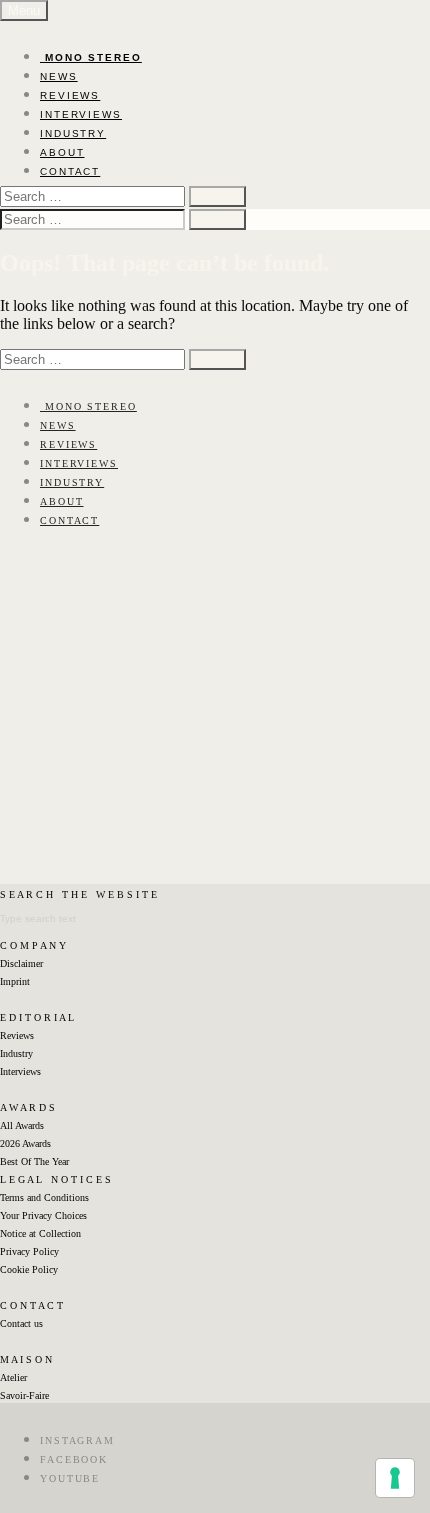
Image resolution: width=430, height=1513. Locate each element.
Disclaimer (21, 963)
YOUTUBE (70, 1478)
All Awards (22, 1125)
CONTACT (70, 171)
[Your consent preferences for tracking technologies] (395, 1478)
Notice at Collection (40, 1233)
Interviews (20, 1071)
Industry (16, 1053)
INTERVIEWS (81, 114)
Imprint (15, 981)
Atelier (13, 1377)
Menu (24, 10)
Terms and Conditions (44, 1197)
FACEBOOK (74, 1459)
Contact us (21, 1323)
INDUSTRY (73, 133)
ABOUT (62, 152)
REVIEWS (70, 95)
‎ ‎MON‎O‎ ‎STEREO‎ (91, 57)
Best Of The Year (34, 1161)
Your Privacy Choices (43, 1215)
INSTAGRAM (77, 1440)
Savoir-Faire (24, 1395)
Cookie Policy (29, 1269)
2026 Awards (25, 1143)
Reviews (17, 1035)
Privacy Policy (29, 1251)
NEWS (59, 76)
